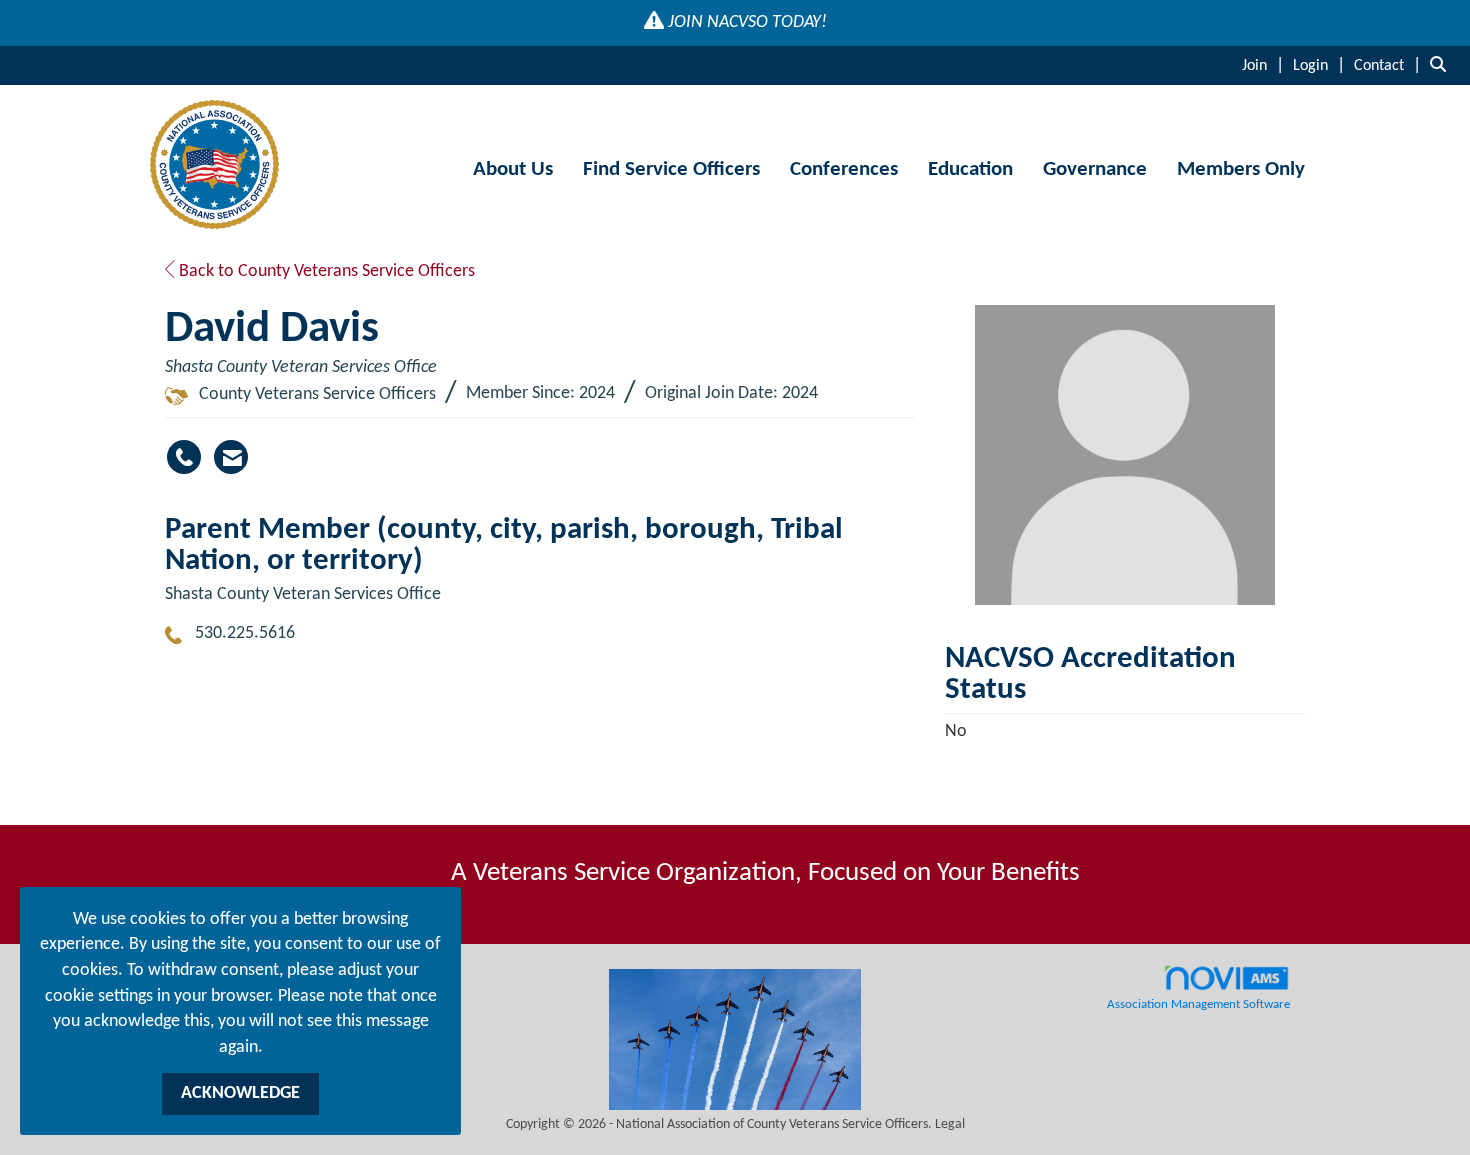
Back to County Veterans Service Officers (325, 271)
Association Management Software (1198, 1005)
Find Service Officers (671, 169)
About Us (513, 169)
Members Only (1241, 169)
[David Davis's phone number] (184, 457)
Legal (950, 1124)
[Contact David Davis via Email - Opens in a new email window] (231, 457)
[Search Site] (1442, 65)
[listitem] (1265, 65)
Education (970, 169)
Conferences (844, 169)
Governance (1095, 169)
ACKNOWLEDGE (240, 1093)
